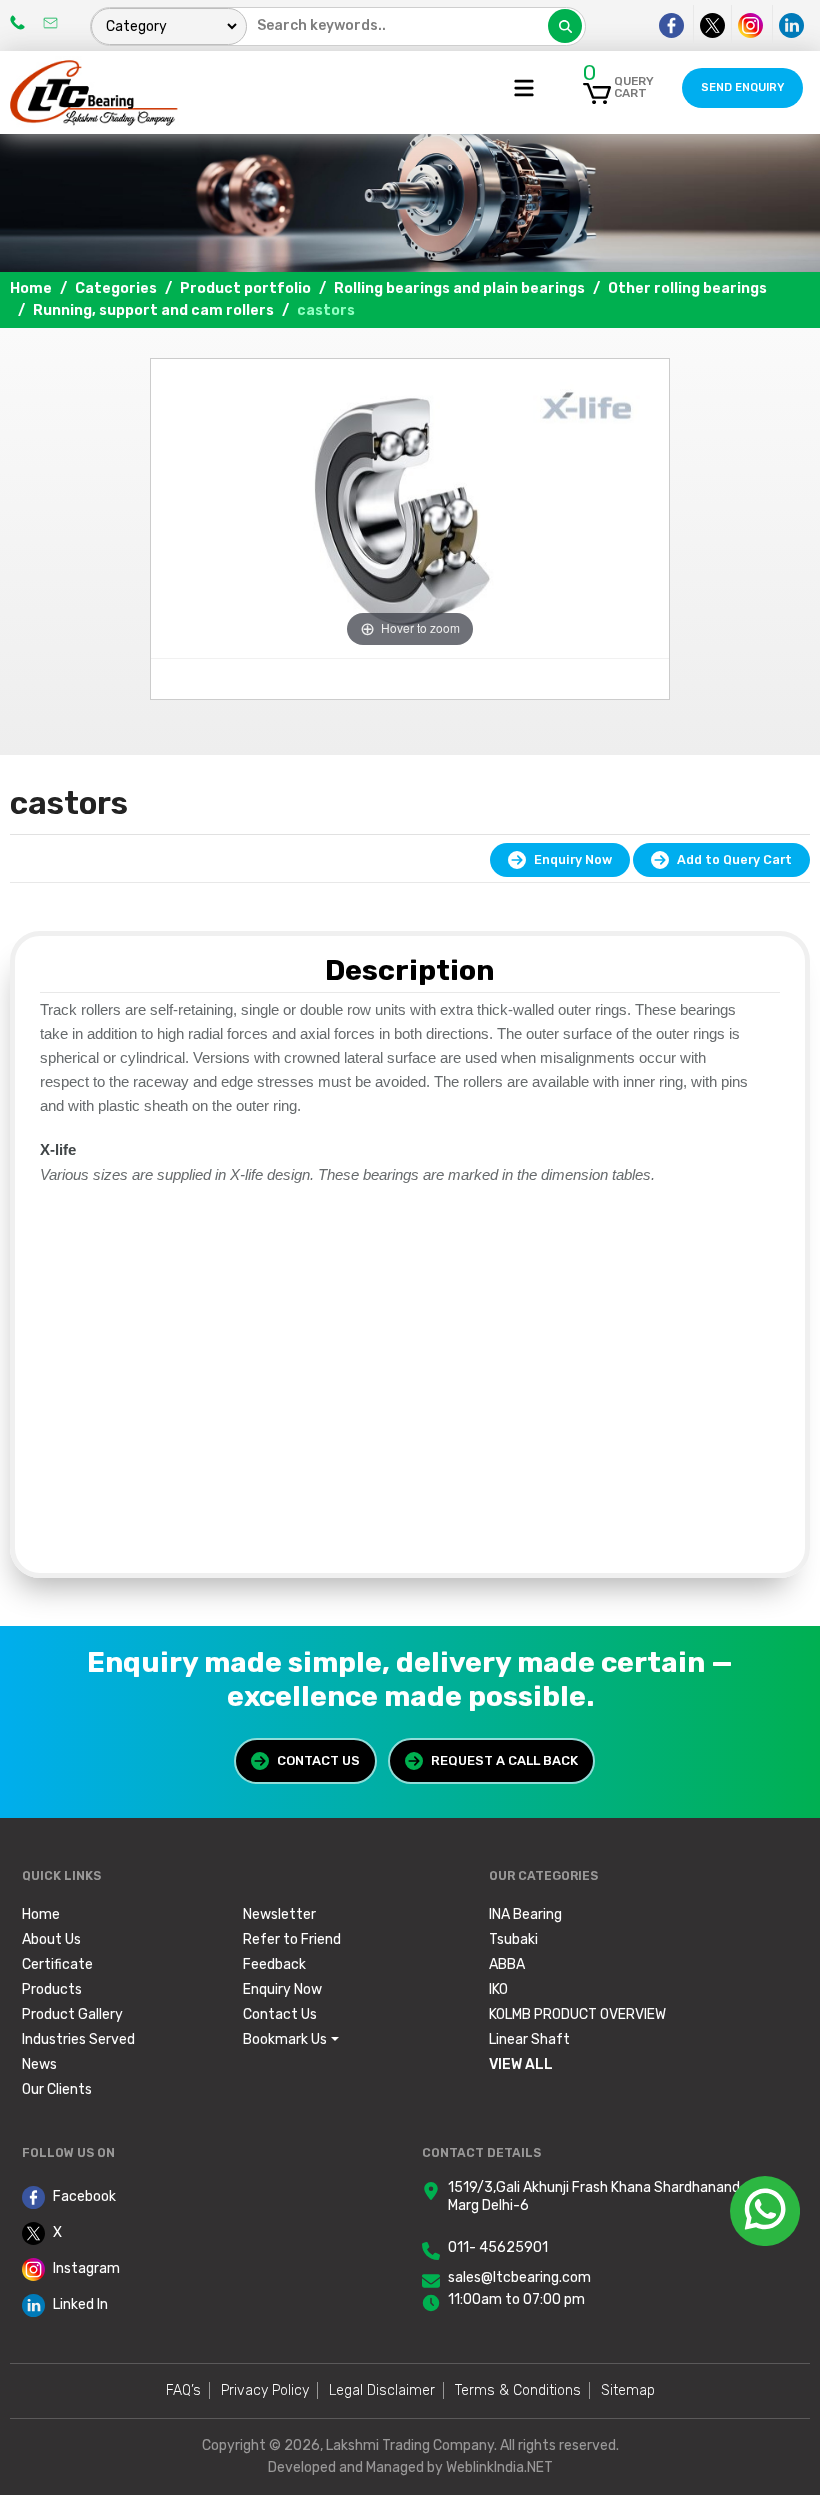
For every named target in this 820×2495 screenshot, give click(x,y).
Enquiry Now (573, 859)
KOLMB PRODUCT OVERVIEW (577, 2014)
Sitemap (628, 2390)
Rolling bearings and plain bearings (459, 288)
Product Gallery (72, 2014)
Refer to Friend (292, 1939)
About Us (51, 1939)
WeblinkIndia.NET (499, 2467)
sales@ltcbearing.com (519, 2277)
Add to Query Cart (734, 859)
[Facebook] (671, 25)
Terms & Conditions (518, 2390)
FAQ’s (183, 2390)
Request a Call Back (504, 1760)
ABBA (507, 1964)
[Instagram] (750, 25)
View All (521, 2064)
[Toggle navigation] (524, 88)
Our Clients (57, 2089)
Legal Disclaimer (382, 2390)
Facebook (84, 2196)
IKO (498, 1989)
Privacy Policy (265, 2390)
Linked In (80, 2304)
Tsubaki (513, 1939)
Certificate (57, 1964)
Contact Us (318, 1760)
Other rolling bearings (687, 288)
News (39, 2064)
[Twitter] (712, 25)
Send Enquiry (742, 87)
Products (52, 1989)
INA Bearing (525, 1914)
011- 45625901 (498, 2247)
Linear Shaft (529, 2039)
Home (31, 288)
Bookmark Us (285, 2039)
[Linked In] (791, 25)
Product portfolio (245, 288)
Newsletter (279, 1914)
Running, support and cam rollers (153, 310)
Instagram (86, 2268)
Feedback (274, 1964)
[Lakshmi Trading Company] (95, 91)
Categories (116, 288)
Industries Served (78, 2039)
